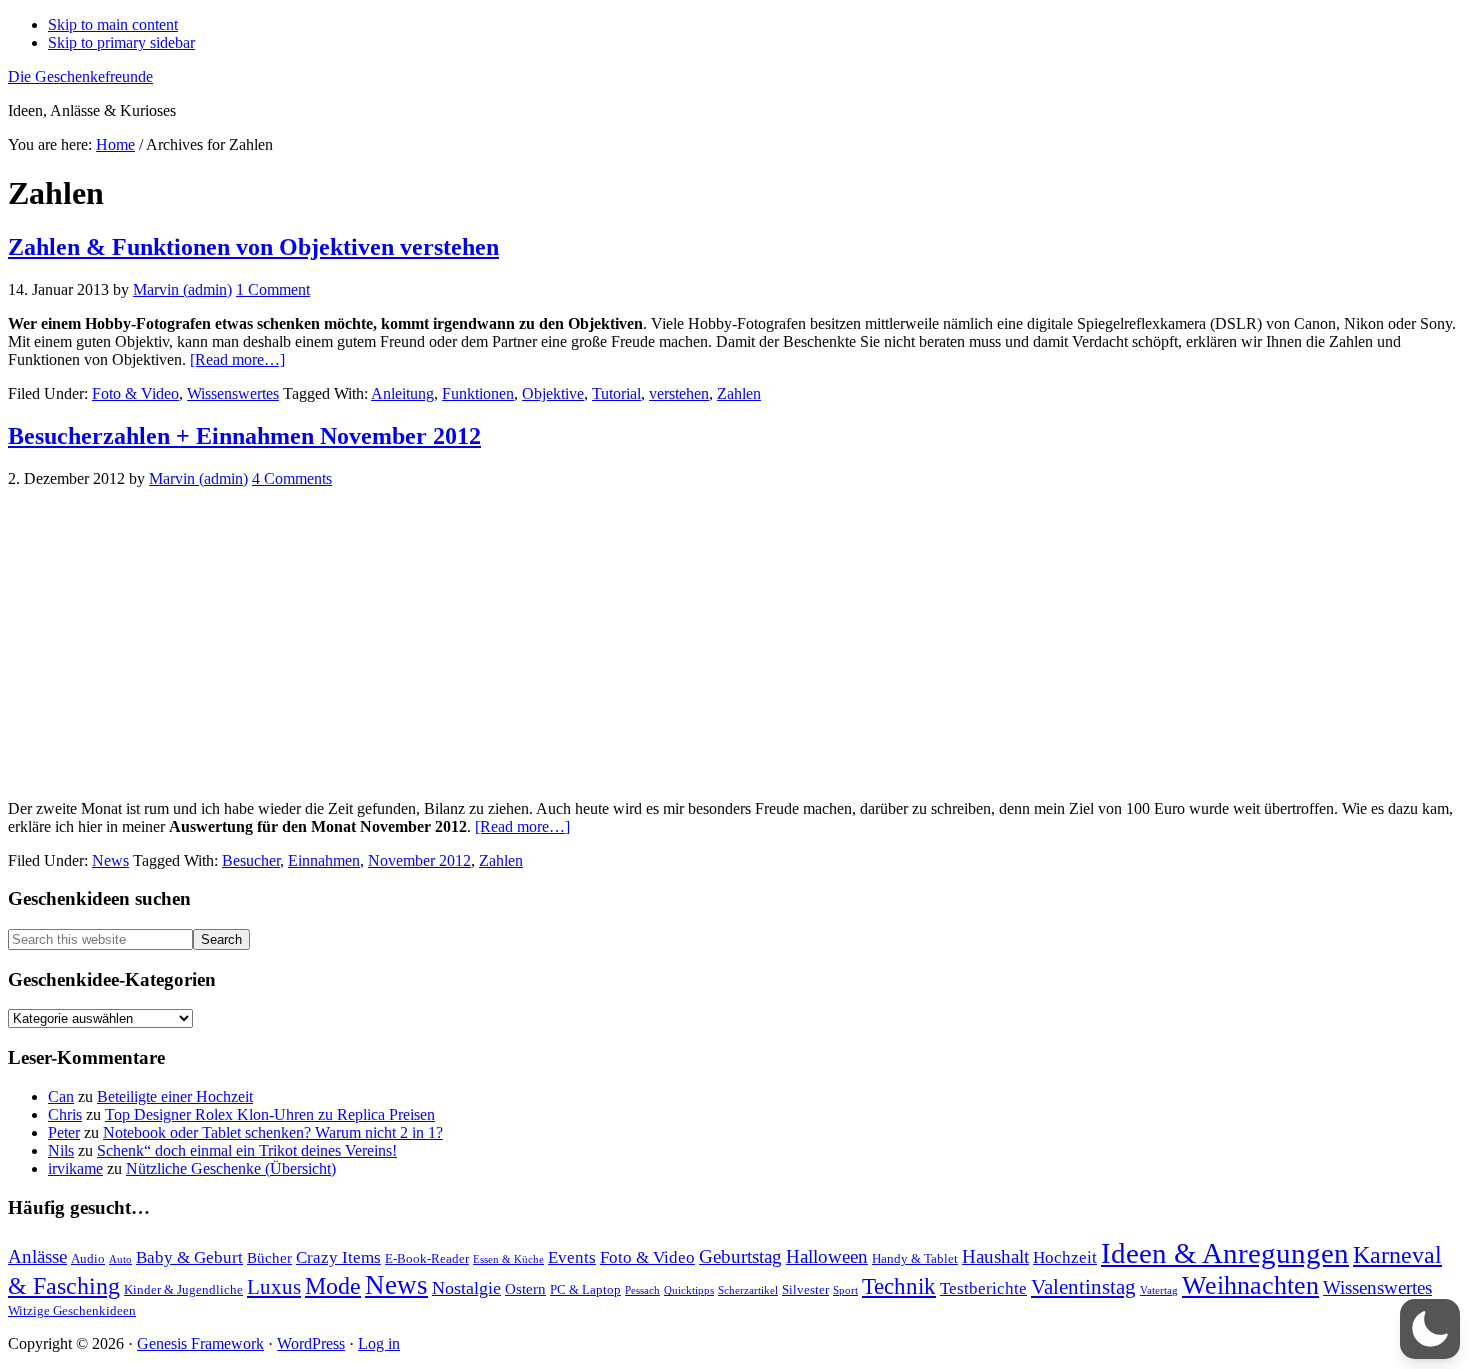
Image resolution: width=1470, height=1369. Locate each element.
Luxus (274, 1287)
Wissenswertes (233, 393)
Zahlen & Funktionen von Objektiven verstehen (253, 247)
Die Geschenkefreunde (80, 76)
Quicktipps (689, 1290)
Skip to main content (113, 24)
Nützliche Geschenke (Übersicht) (231, 1168)
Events (572, 1257)
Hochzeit (1065, 1257)
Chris (65, 1114)
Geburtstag (740, 1256)
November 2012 (419, 860)
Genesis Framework (200, 1343)
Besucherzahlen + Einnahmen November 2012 (244, 436)
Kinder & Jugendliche (183, 1289)
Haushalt (995, 1256)
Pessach (642, 1290)
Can (61, 1096)
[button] (1430, 1329)
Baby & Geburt (189, 1257)
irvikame (75, 1168)
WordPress (311, 1343)
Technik (899, 1286)
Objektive (553, 393)
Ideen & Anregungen (1225, 1253)
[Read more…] (237, 359)
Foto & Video (135, 393)
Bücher (269, 1257)
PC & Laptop (585, 1289)
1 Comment (273, 289)
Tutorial (616, 393)
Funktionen (478, 393)
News (110, 860)
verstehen (679, 393)
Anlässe (37, 1256)
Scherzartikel (748, 1290)
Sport (845, 1290)
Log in (379, 1343)
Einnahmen (324, 860)
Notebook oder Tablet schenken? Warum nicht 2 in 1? (273, 1132)
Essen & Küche (508, 1259)
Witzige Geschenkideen (72, 1310)
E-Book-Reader (427, 1258)
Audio (88, 1258)
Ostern (525, 1288)
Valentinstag (1083, 1287)
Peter (64, 1132)
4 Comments (292, 478)
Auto (120, 1259)
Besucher (251, 860)
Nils (61, 1150)
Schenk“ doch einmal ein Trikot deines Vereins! (247, 1150)
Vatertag (1159, 1290)
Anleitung (402, 393)
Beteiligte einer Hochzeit (175, 1096)
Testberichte (983, 1288)
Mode (333, 1286)
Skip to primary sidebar (121, 42)
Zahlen (739, 393)
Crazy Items (338, 1257)
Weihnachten (1250, 1285)
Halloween (827, 1256)
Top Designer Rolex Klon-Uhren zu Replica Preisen (270, 1114)
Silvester (805, 1289)
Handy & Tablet (915, 1258)
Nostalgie (466, 1288)
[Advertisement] (735, 644)
